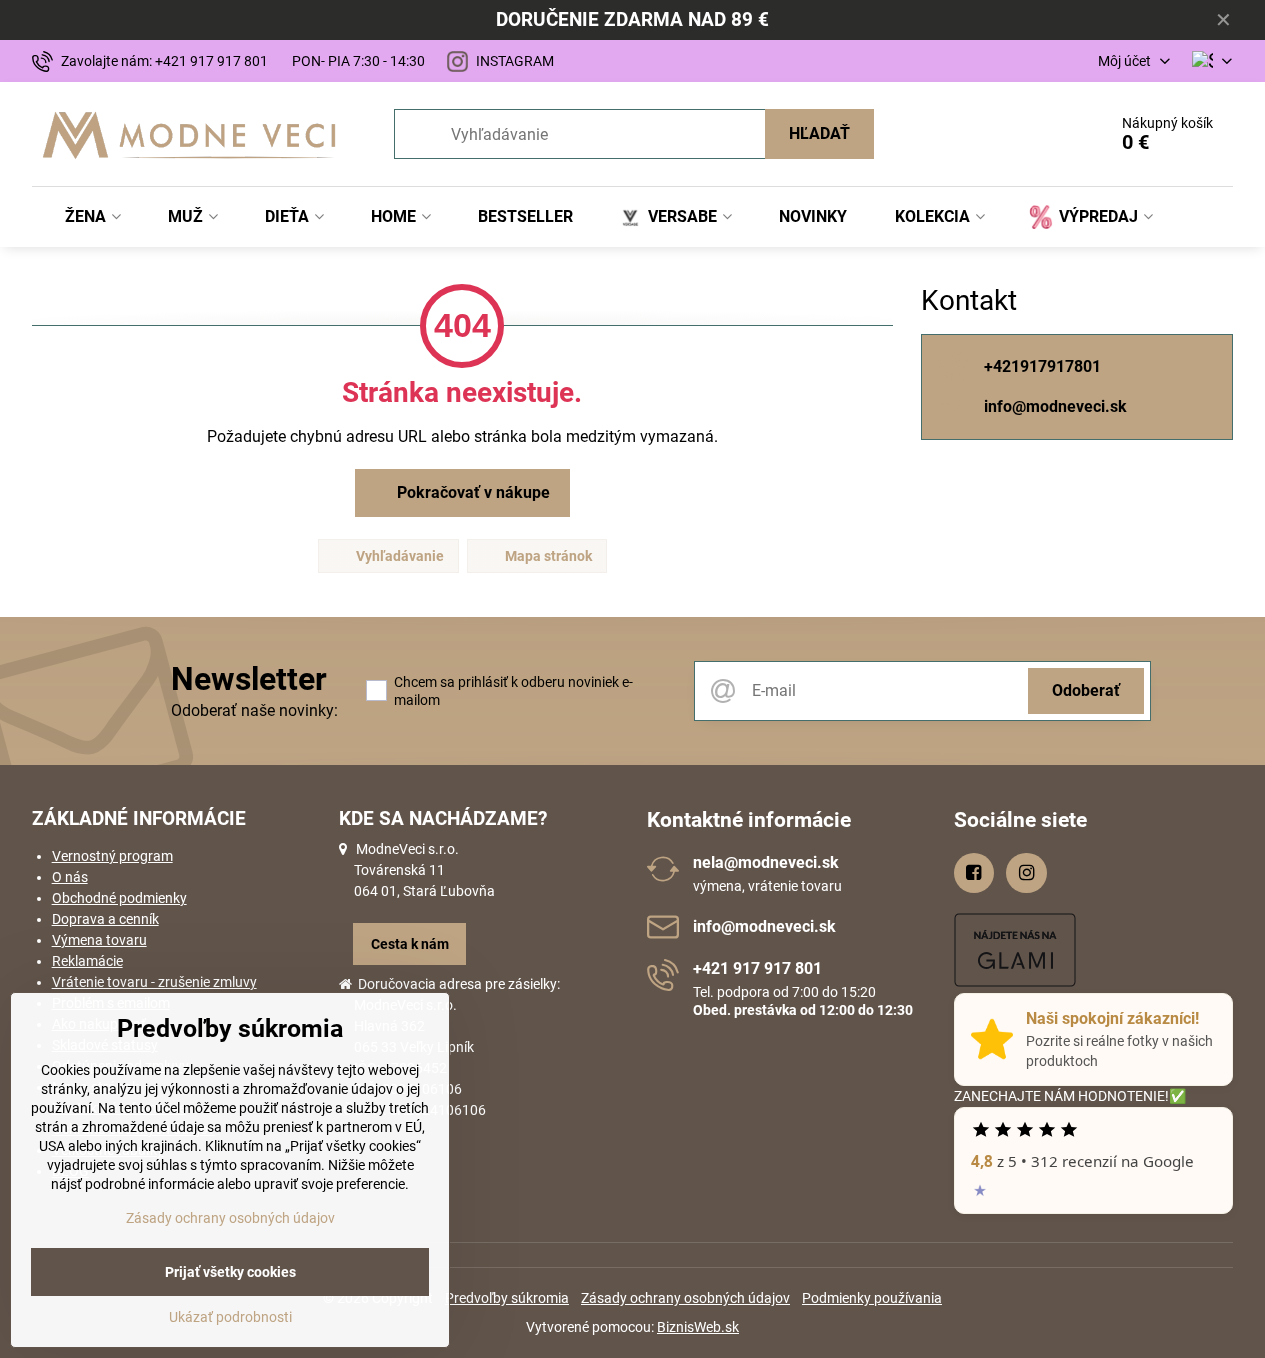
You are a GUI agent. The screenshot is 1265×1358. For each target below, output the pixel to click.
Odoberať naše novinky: (254, 710)
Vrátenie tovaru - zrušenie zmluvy (154, 982)
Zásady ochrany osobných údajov (685, 1298)
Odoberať (1086, 690)
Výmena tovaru (99, 940)
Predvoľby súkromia (507, 1298)
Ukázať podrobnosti (230, 1317)
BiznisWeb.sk (698, 1327)
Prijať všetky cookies (230, 1272)
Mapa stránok (547, 556)
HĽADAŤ (819, 133)
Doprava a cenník (105, 919)
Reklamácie (87, 961)
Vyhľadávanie (398, 556)
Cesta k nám (410, 944)
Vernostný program (112, 856)
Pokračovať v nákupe (471, 492)
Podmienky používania (872, 1298)
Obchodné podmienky (119, 898)
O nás (70, 877)
